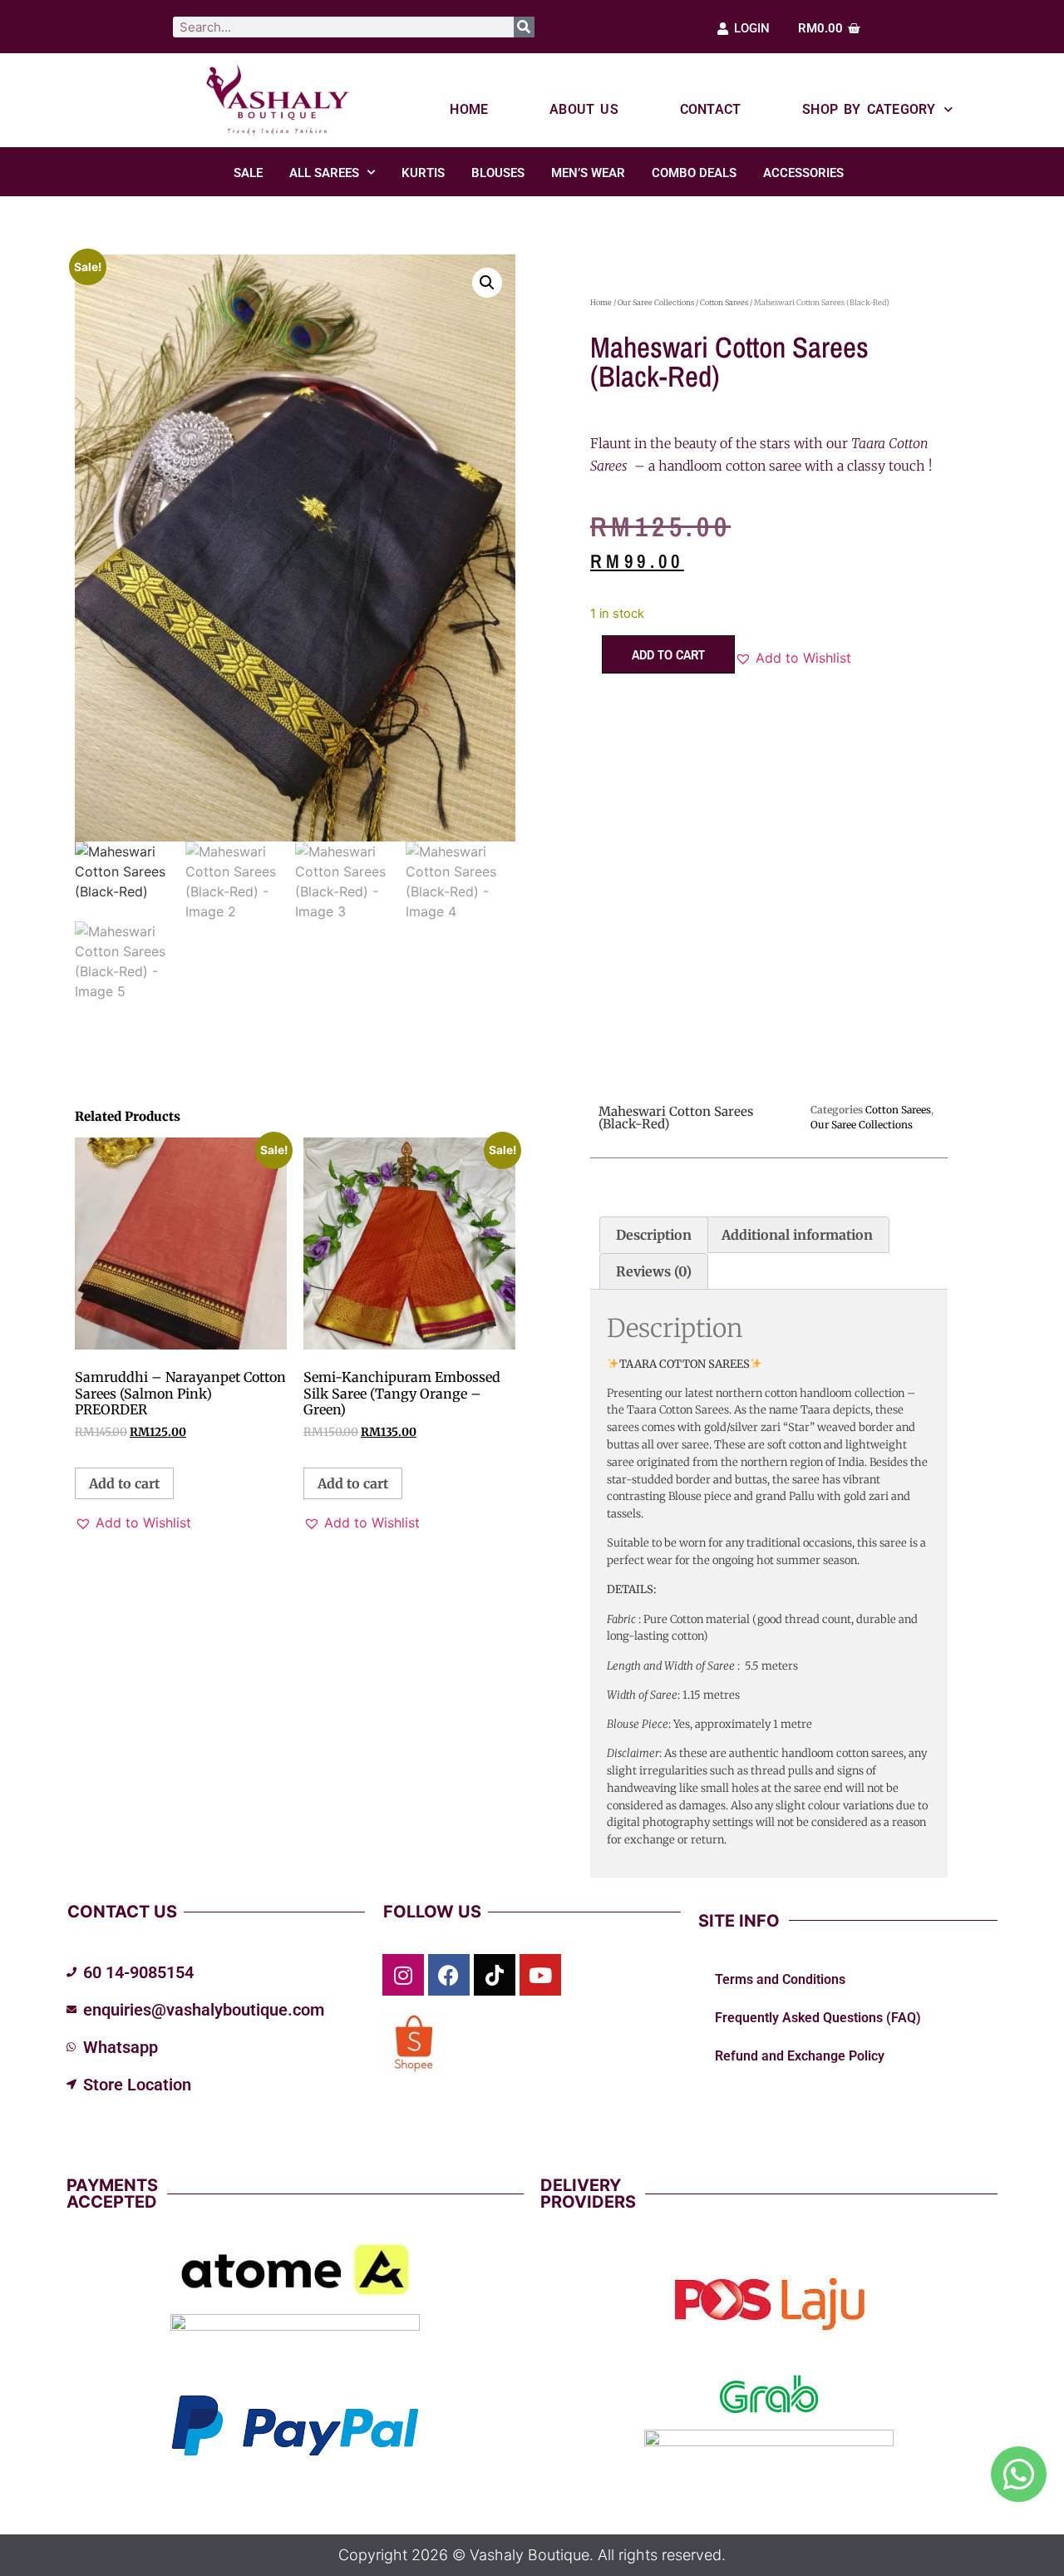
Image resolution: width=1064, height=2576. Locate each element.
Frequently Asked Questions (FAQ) (818, 2018)
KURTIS (423, 173)
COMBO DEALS (694, 173)
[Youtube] (540, 1975)
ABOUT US (584, 109)
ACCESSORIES (803, 173)
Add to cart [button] (124, 1483)
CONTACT (710, 109)
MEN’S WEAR (588, 173)
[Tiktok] (495, 1975)
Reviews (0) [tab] (654, 1271)
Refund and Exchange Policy (800, 2056)
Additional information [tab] (797, 1235)
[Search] (524, 27)
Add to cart (668, 654)
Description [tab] (654, 1235)
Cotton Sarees (724, 302)
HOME (469, 109)
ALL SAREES (324, 173)
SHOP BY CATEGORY (869, 109)
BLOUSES (498, 173)
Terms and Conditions (780, 1979)
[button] (487, 283)
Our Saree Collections (656, 302)
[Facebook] (449, 1975)
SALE (248, 173)
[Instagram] (403, 1975)
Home (601, 302)
